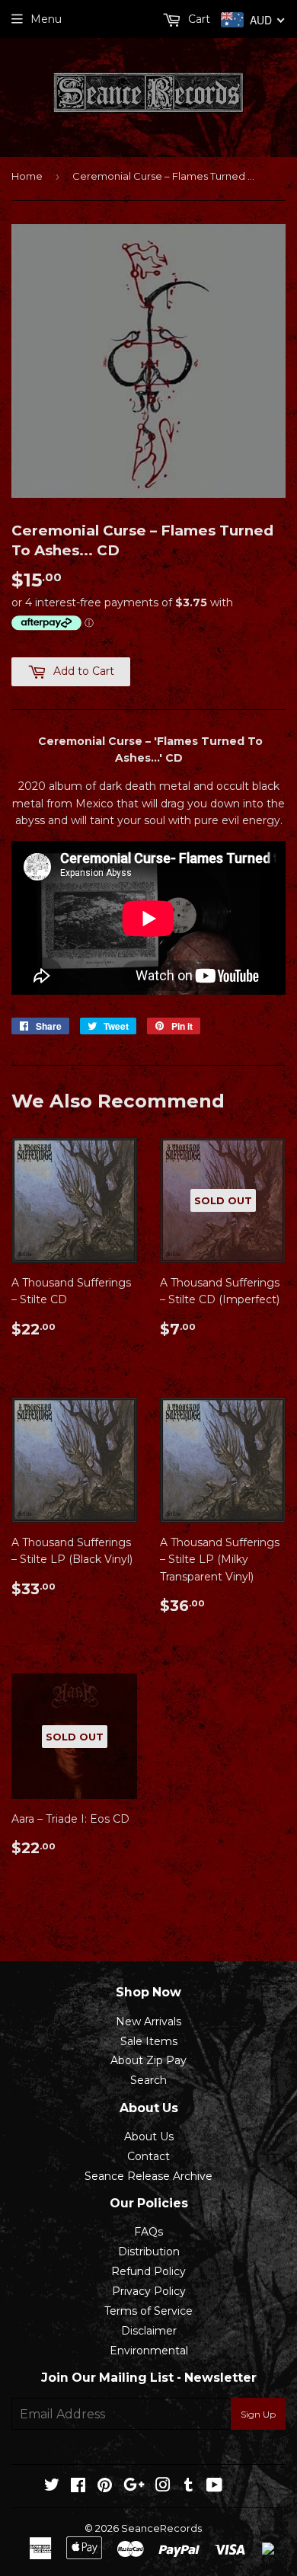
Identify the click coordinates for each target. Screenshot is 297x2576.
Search (148, 2080)
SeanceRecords (161, 2528)
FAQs (148, 2232)
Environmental (149, 2351)
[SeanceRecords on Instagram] (163, 2487)
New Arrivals (148, 2021)
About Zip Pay (148, 2060)
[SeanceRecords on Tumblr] (188, 2487)
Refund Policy (148, 2271)
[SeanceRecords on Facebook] (78, 2487)
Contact (148, 2156)
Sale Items (149, 2041)
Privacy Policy (149, 2291)
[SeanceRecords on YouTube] (214, 2487)
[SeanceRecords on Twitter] (52, 2487)
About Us (149, 2137)
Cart (198, 19)
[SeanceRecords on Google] (134, 2487)
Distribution (149, 2252)
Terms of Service (148, 2311)
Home (27, 176)
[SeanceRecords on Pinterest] (105, 2487)
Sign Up (258, 2414)
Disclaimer (149, 2331)
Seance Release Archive (148, 2176)
